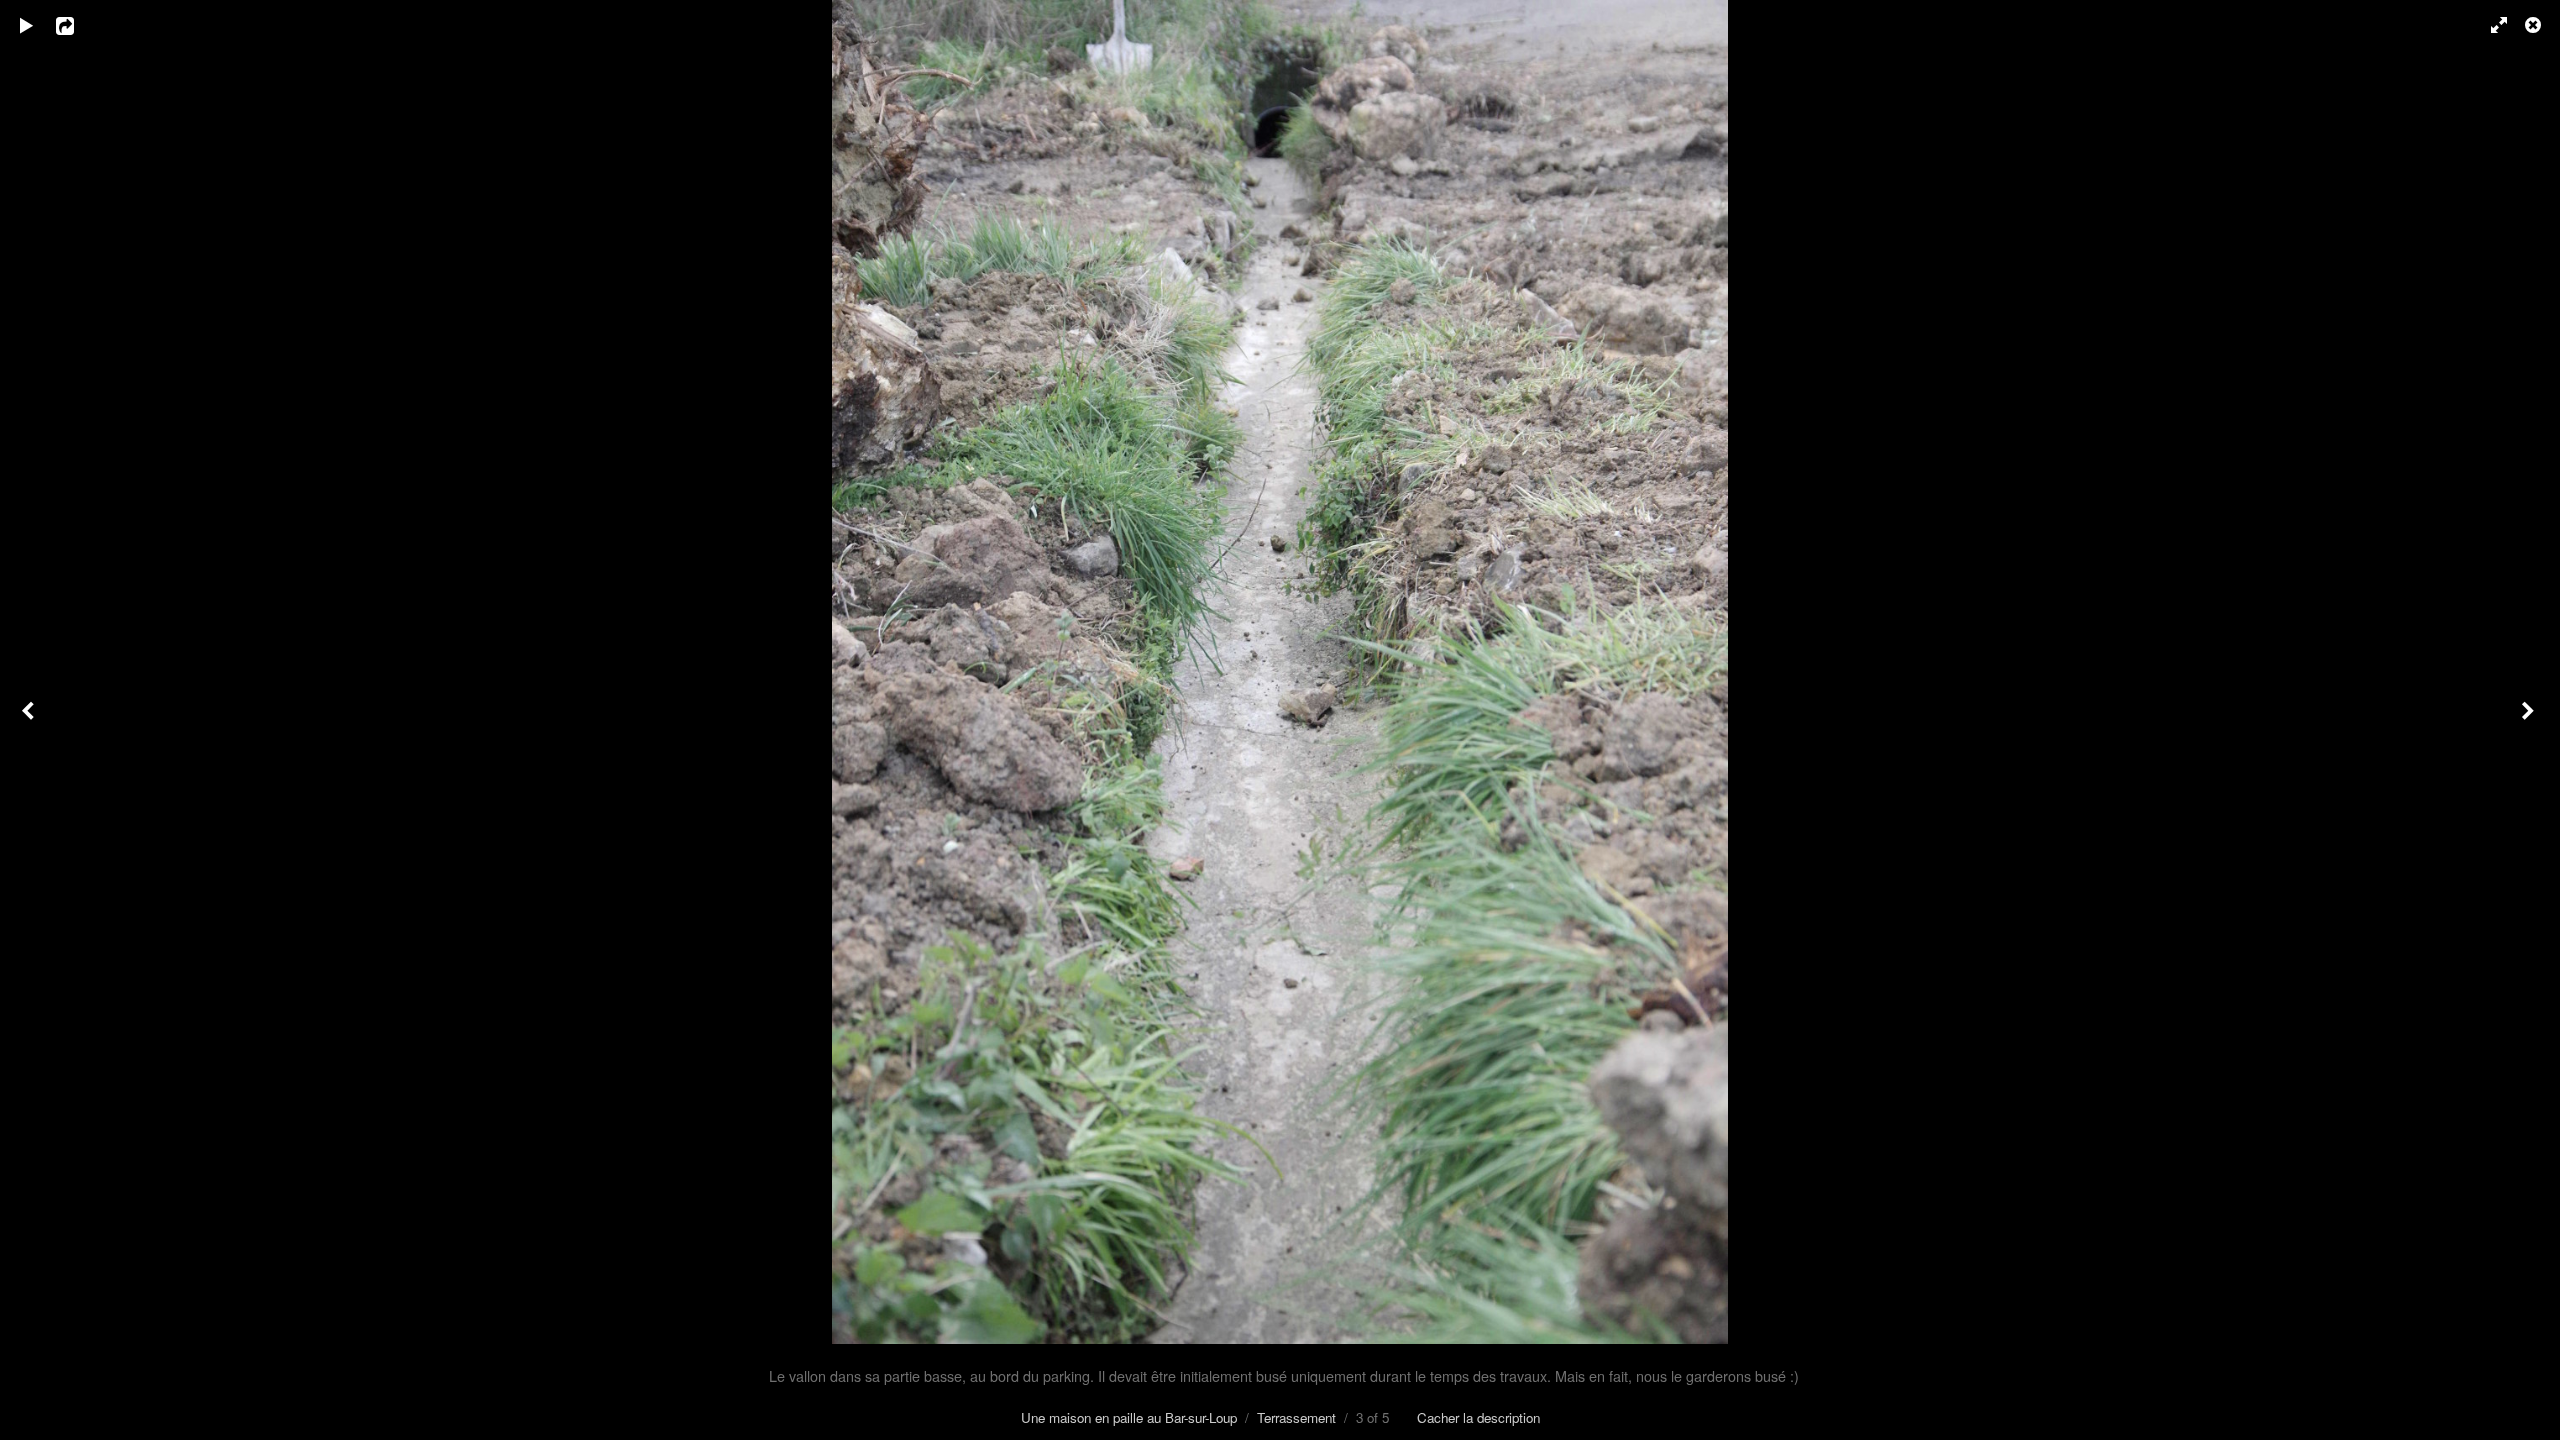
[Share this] (79, 25)
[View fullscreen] (2490, 25)
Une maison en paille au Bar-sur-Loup (1129, 1417)
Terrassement (1296, 1417)
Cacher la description (1478, 1417)
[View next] (2530, 720)
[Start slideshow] (27, 25)
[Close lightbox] (2535, 25)
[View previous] (30, 720)
